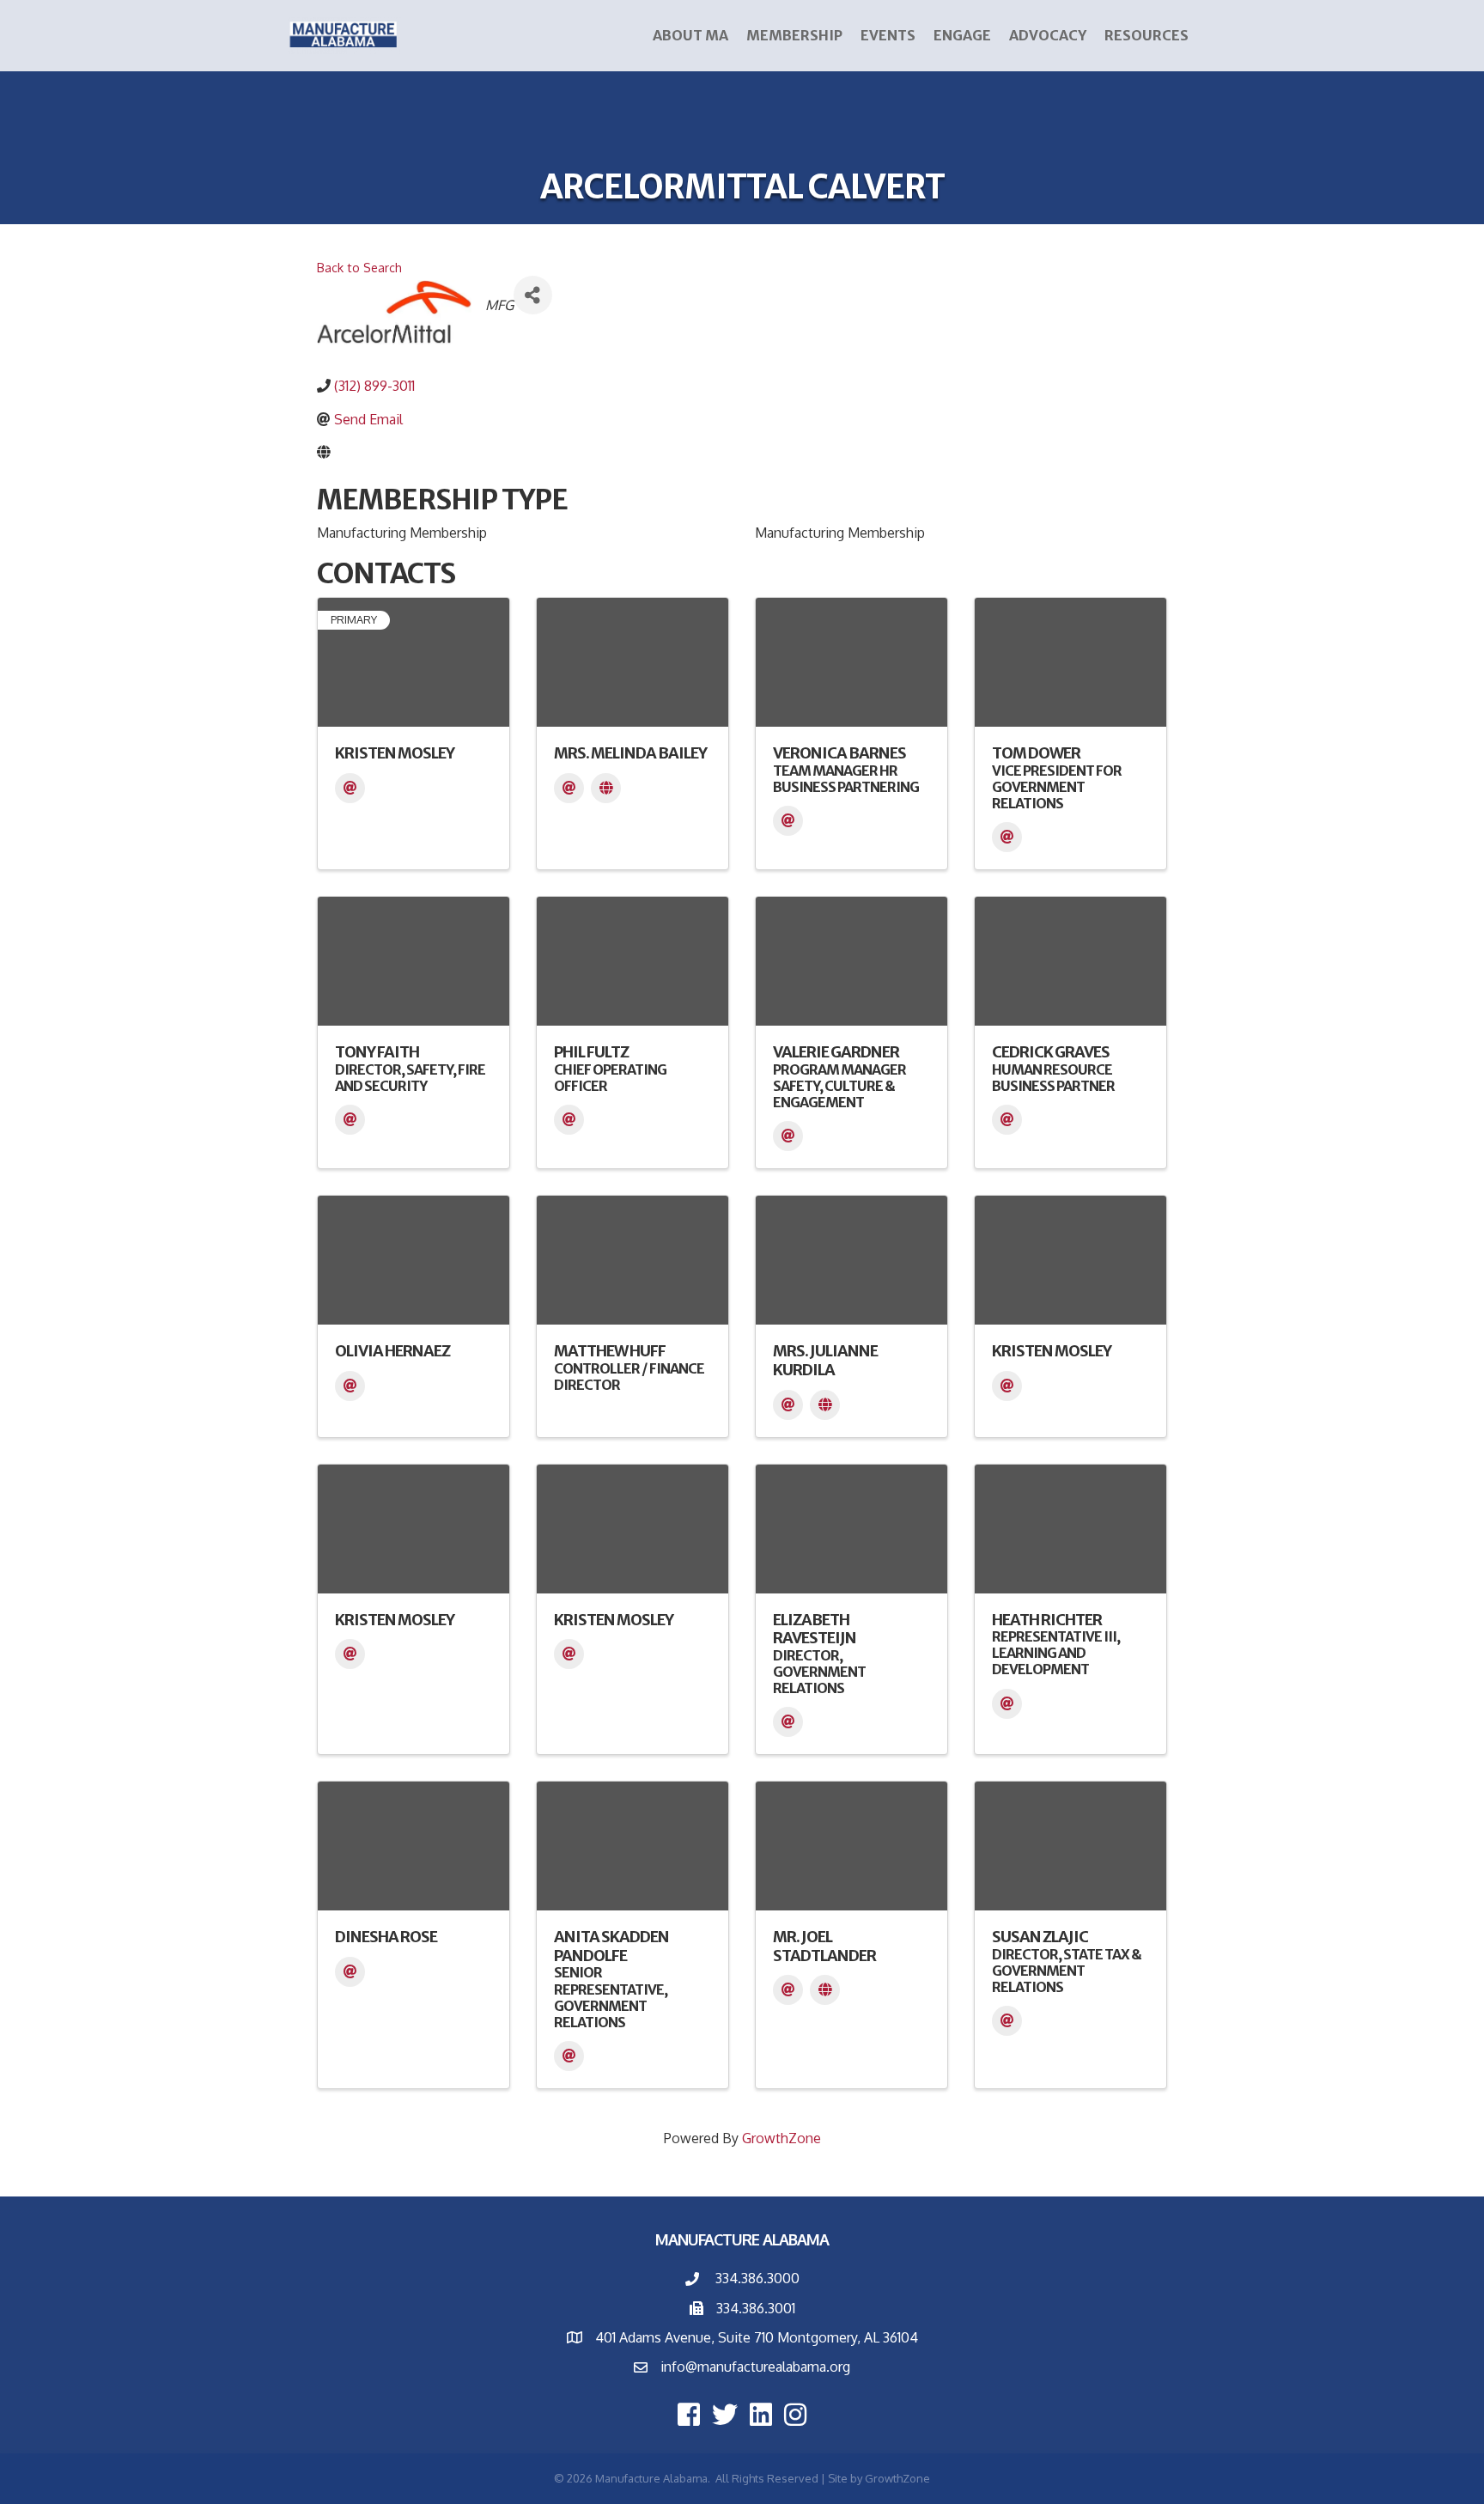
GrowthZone (782, 2138)
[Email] (350, 788)
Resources (1146, 35)
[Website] (606, 788)
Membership (794, 35)
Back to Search (359, 267)
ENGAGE (962, 35)
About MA (690, 35)
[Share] (533, 295)
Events (888, 35)
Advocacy (1048, 35)
